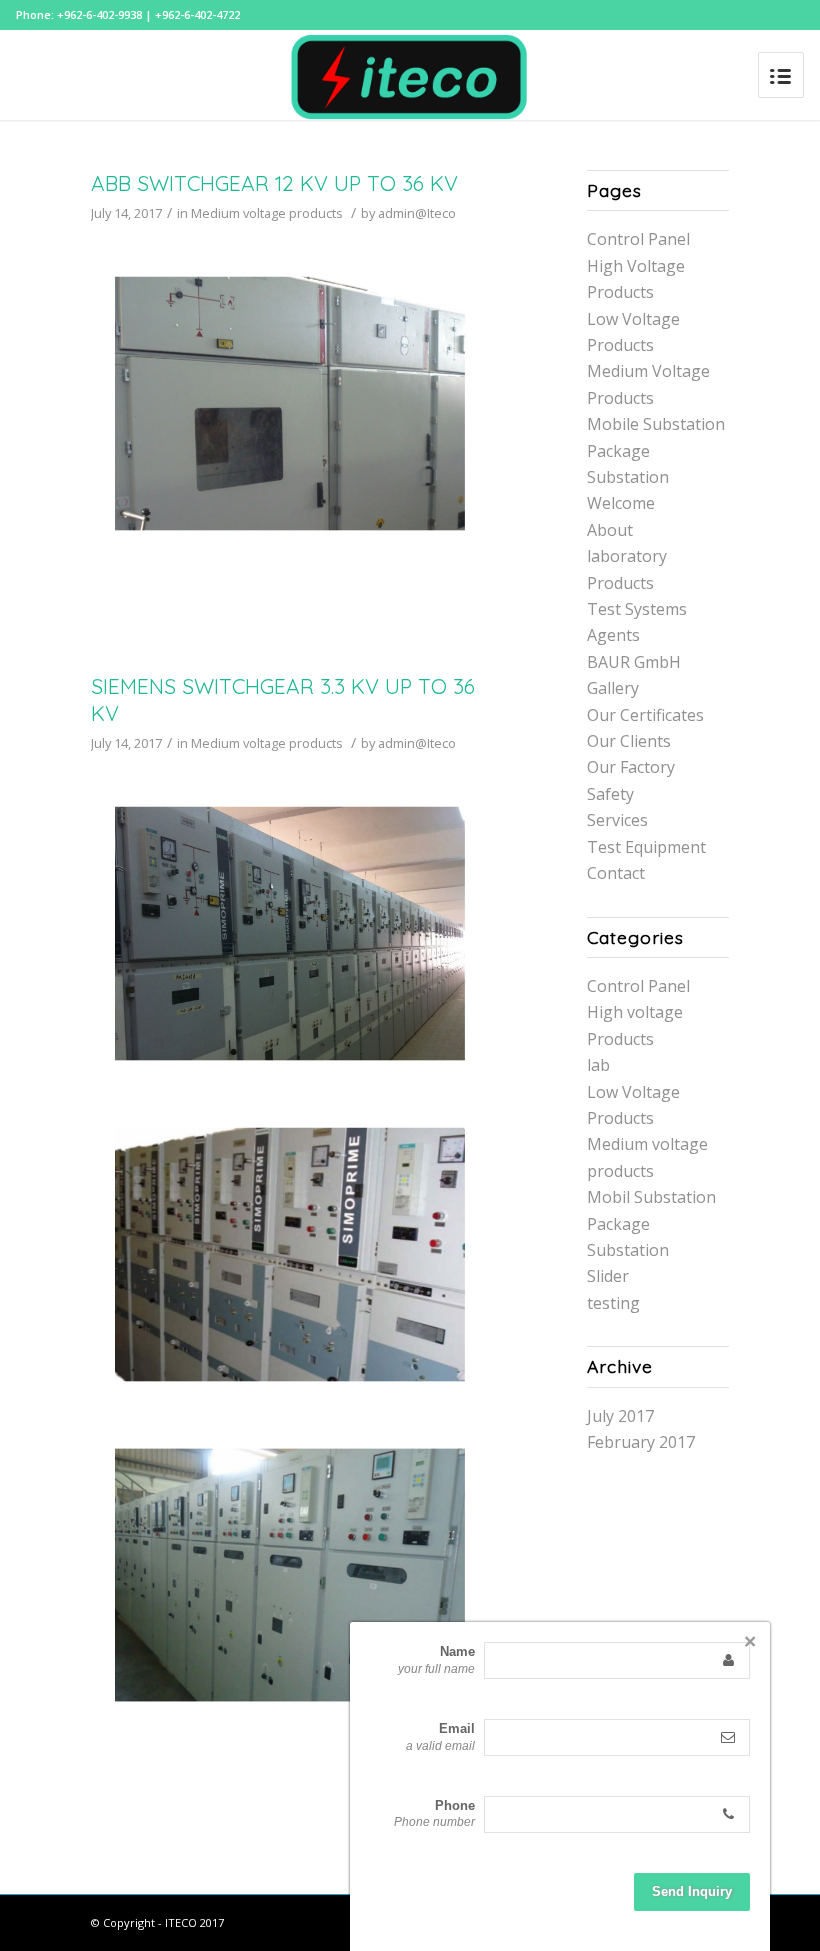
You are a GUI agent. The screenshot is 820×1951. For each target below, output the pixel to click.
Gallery (613, 688)
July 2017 (620, 1416)
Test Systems (637, 609)
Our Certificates (645, 715)
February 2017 (641, 1442)
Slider (608, 1276)
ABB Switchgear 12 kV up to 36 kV (274, 183)
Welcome (621, 503)
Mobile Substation (656, 424)
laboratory (627, 556)
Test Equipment (646, 847)
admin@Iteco (417, 213)
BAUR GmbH (634, 662)
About (610, 530)
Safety (610, 794)
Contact (616, 873)
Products (620, 583)
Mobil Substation (651, 1197)
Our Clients (629, 741)
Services (617, 820)
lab (598, 1065)
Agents (613, 635)
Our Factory (631, 767)
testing (613, 1303)
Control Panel (638, 239)
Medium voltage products (267, 213)
